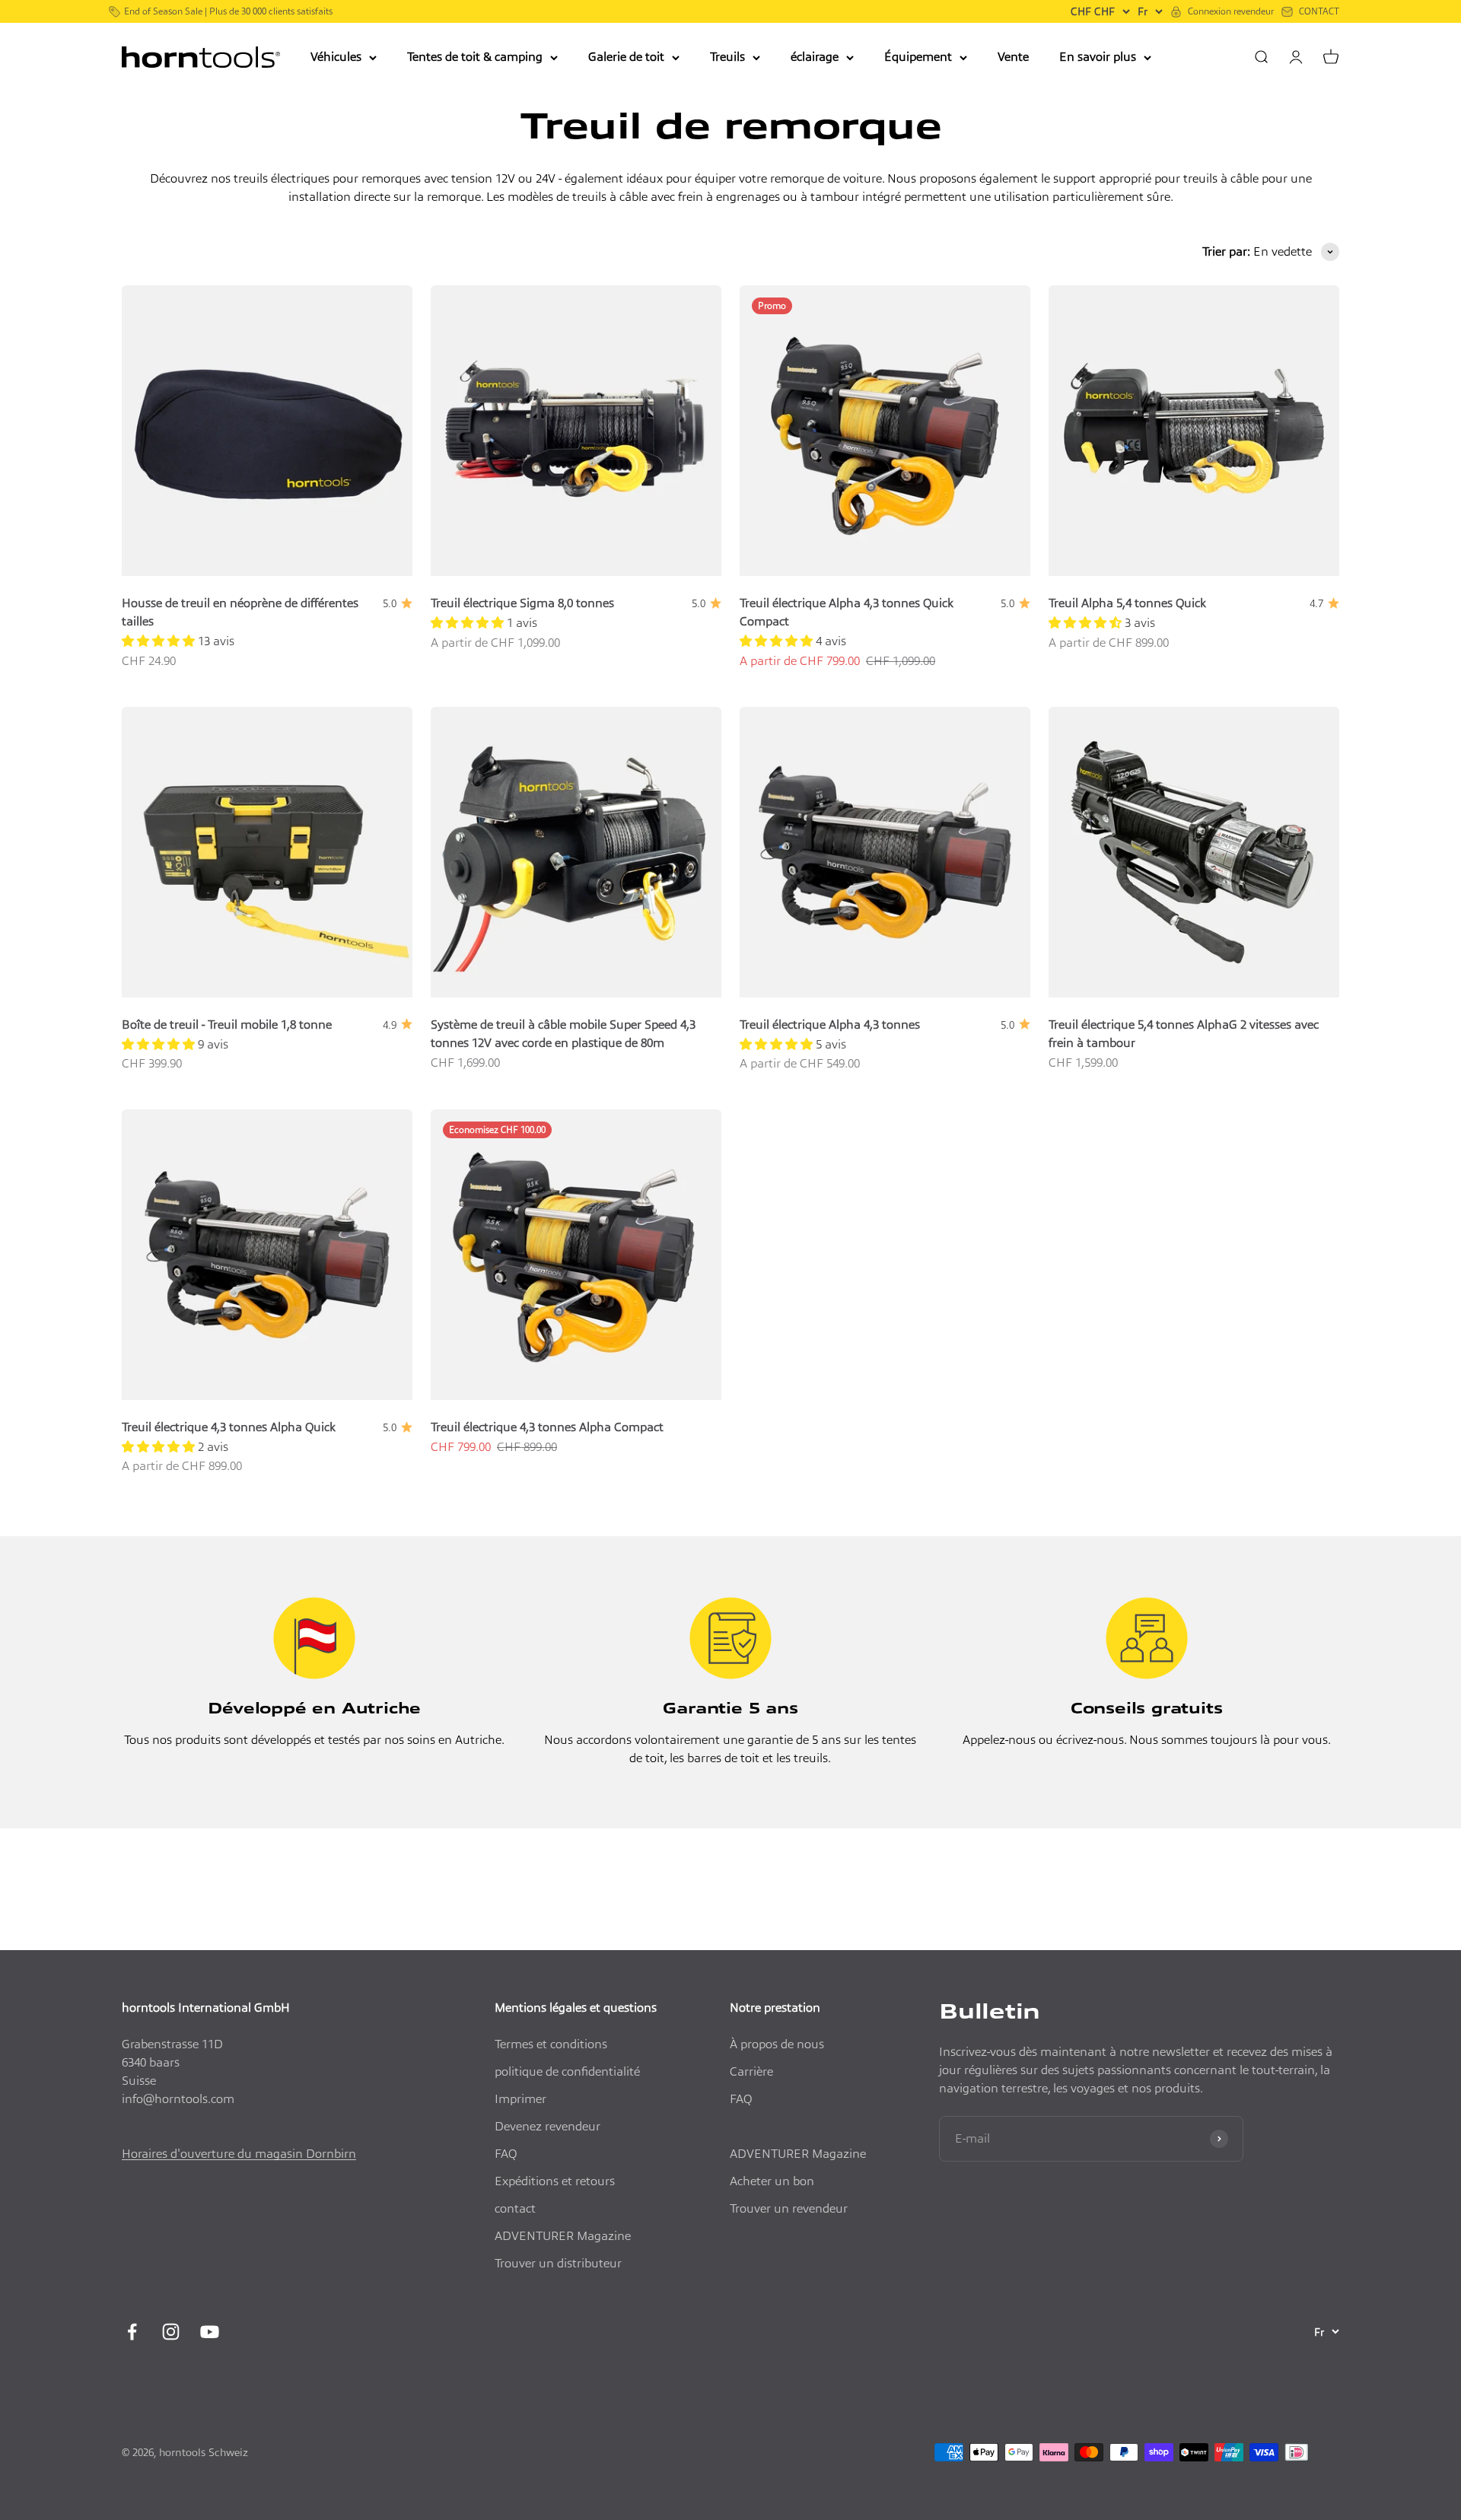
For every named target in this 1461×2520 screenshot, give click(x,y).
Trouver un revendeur (789, 2208)
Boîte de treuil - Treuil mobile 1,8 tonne (227, 1025)
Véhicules (336, 57)
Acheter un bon (772, 2181)
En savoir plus (1098, 57)
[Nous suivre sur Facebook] (132, 2332)
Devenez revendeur (547, 2126)
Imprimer (520, 2099)
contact (515, 2208)
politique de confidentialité (567, 2071)
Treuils (727, 57)
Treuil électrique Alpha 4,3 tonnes (830, 1025)
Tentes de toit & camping (475, 57)
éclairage (815, 57)
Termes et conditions (551, 2044)
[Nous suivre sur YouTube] (210, 2332)
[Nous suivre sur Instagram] (171, 2332)
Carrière (751, 2071)
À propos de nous (777, 2044)
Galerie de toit (626, 57)
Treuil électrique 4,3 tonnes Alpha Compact (547, 1427)
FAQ (506, 2154)
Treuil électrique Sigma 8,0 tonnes (522, 603)
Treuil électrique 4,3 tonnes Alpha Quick (229, 1427)
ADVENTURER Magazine (563, 2236)
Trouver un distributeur (558, 2263)
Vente (1013, 57)
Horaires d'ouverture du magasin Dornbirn (239, 2154)
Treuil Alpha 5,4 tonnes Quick (1127, 603)
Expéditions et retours (555, 2181)
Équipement (918, 57)
